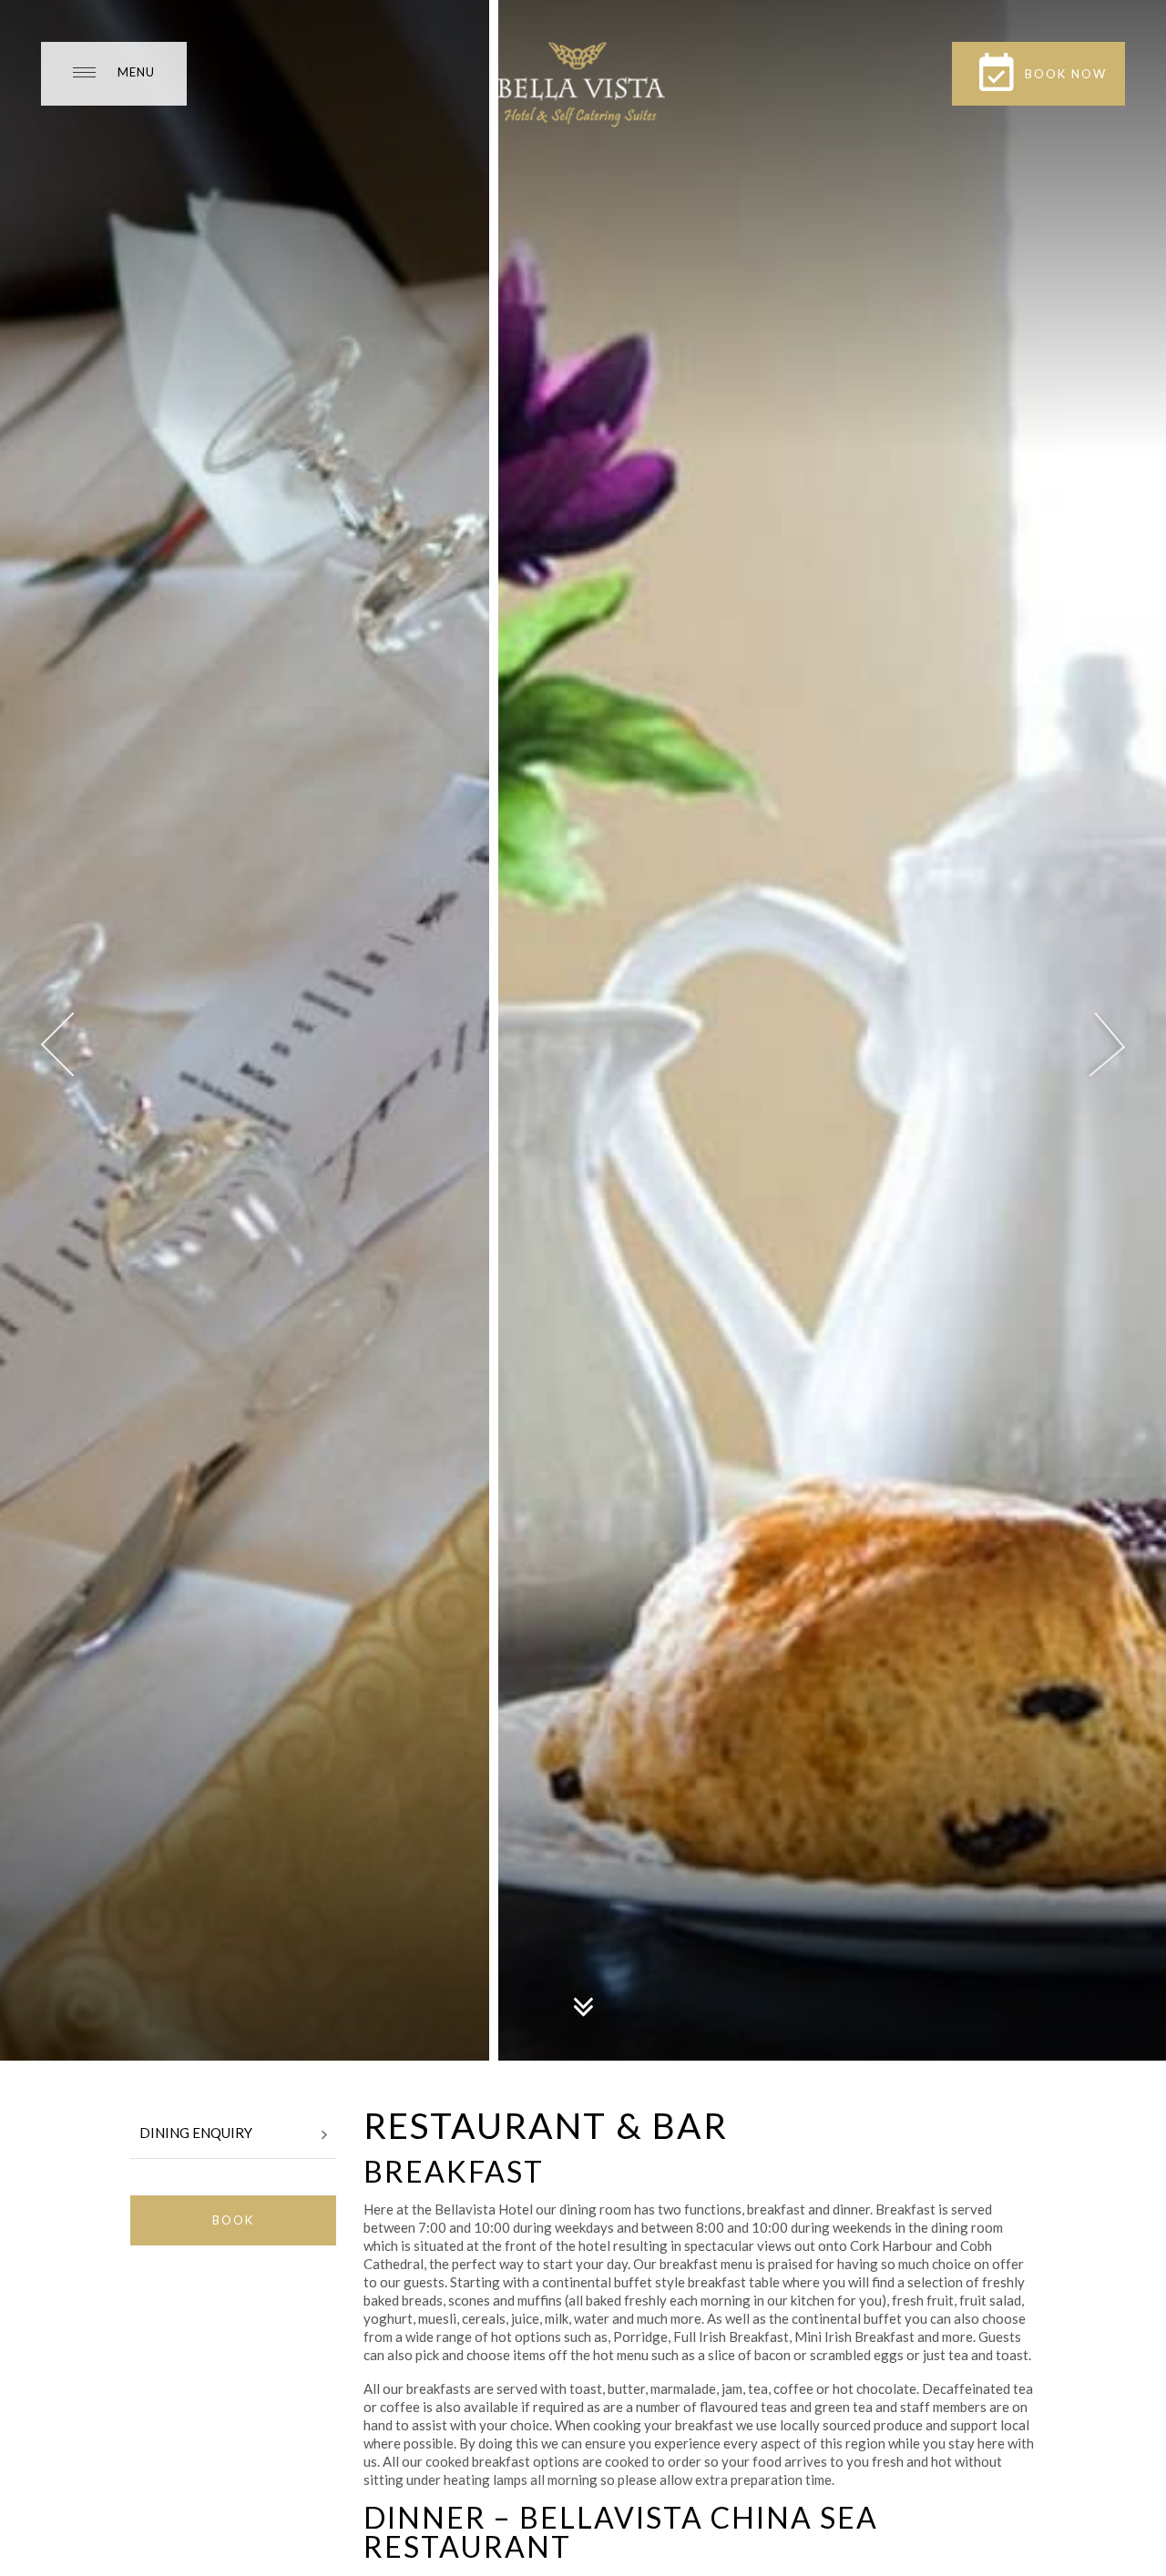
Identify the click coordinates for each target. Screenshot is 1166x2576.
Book (233, 2220)
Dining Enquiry (196, 2133)
